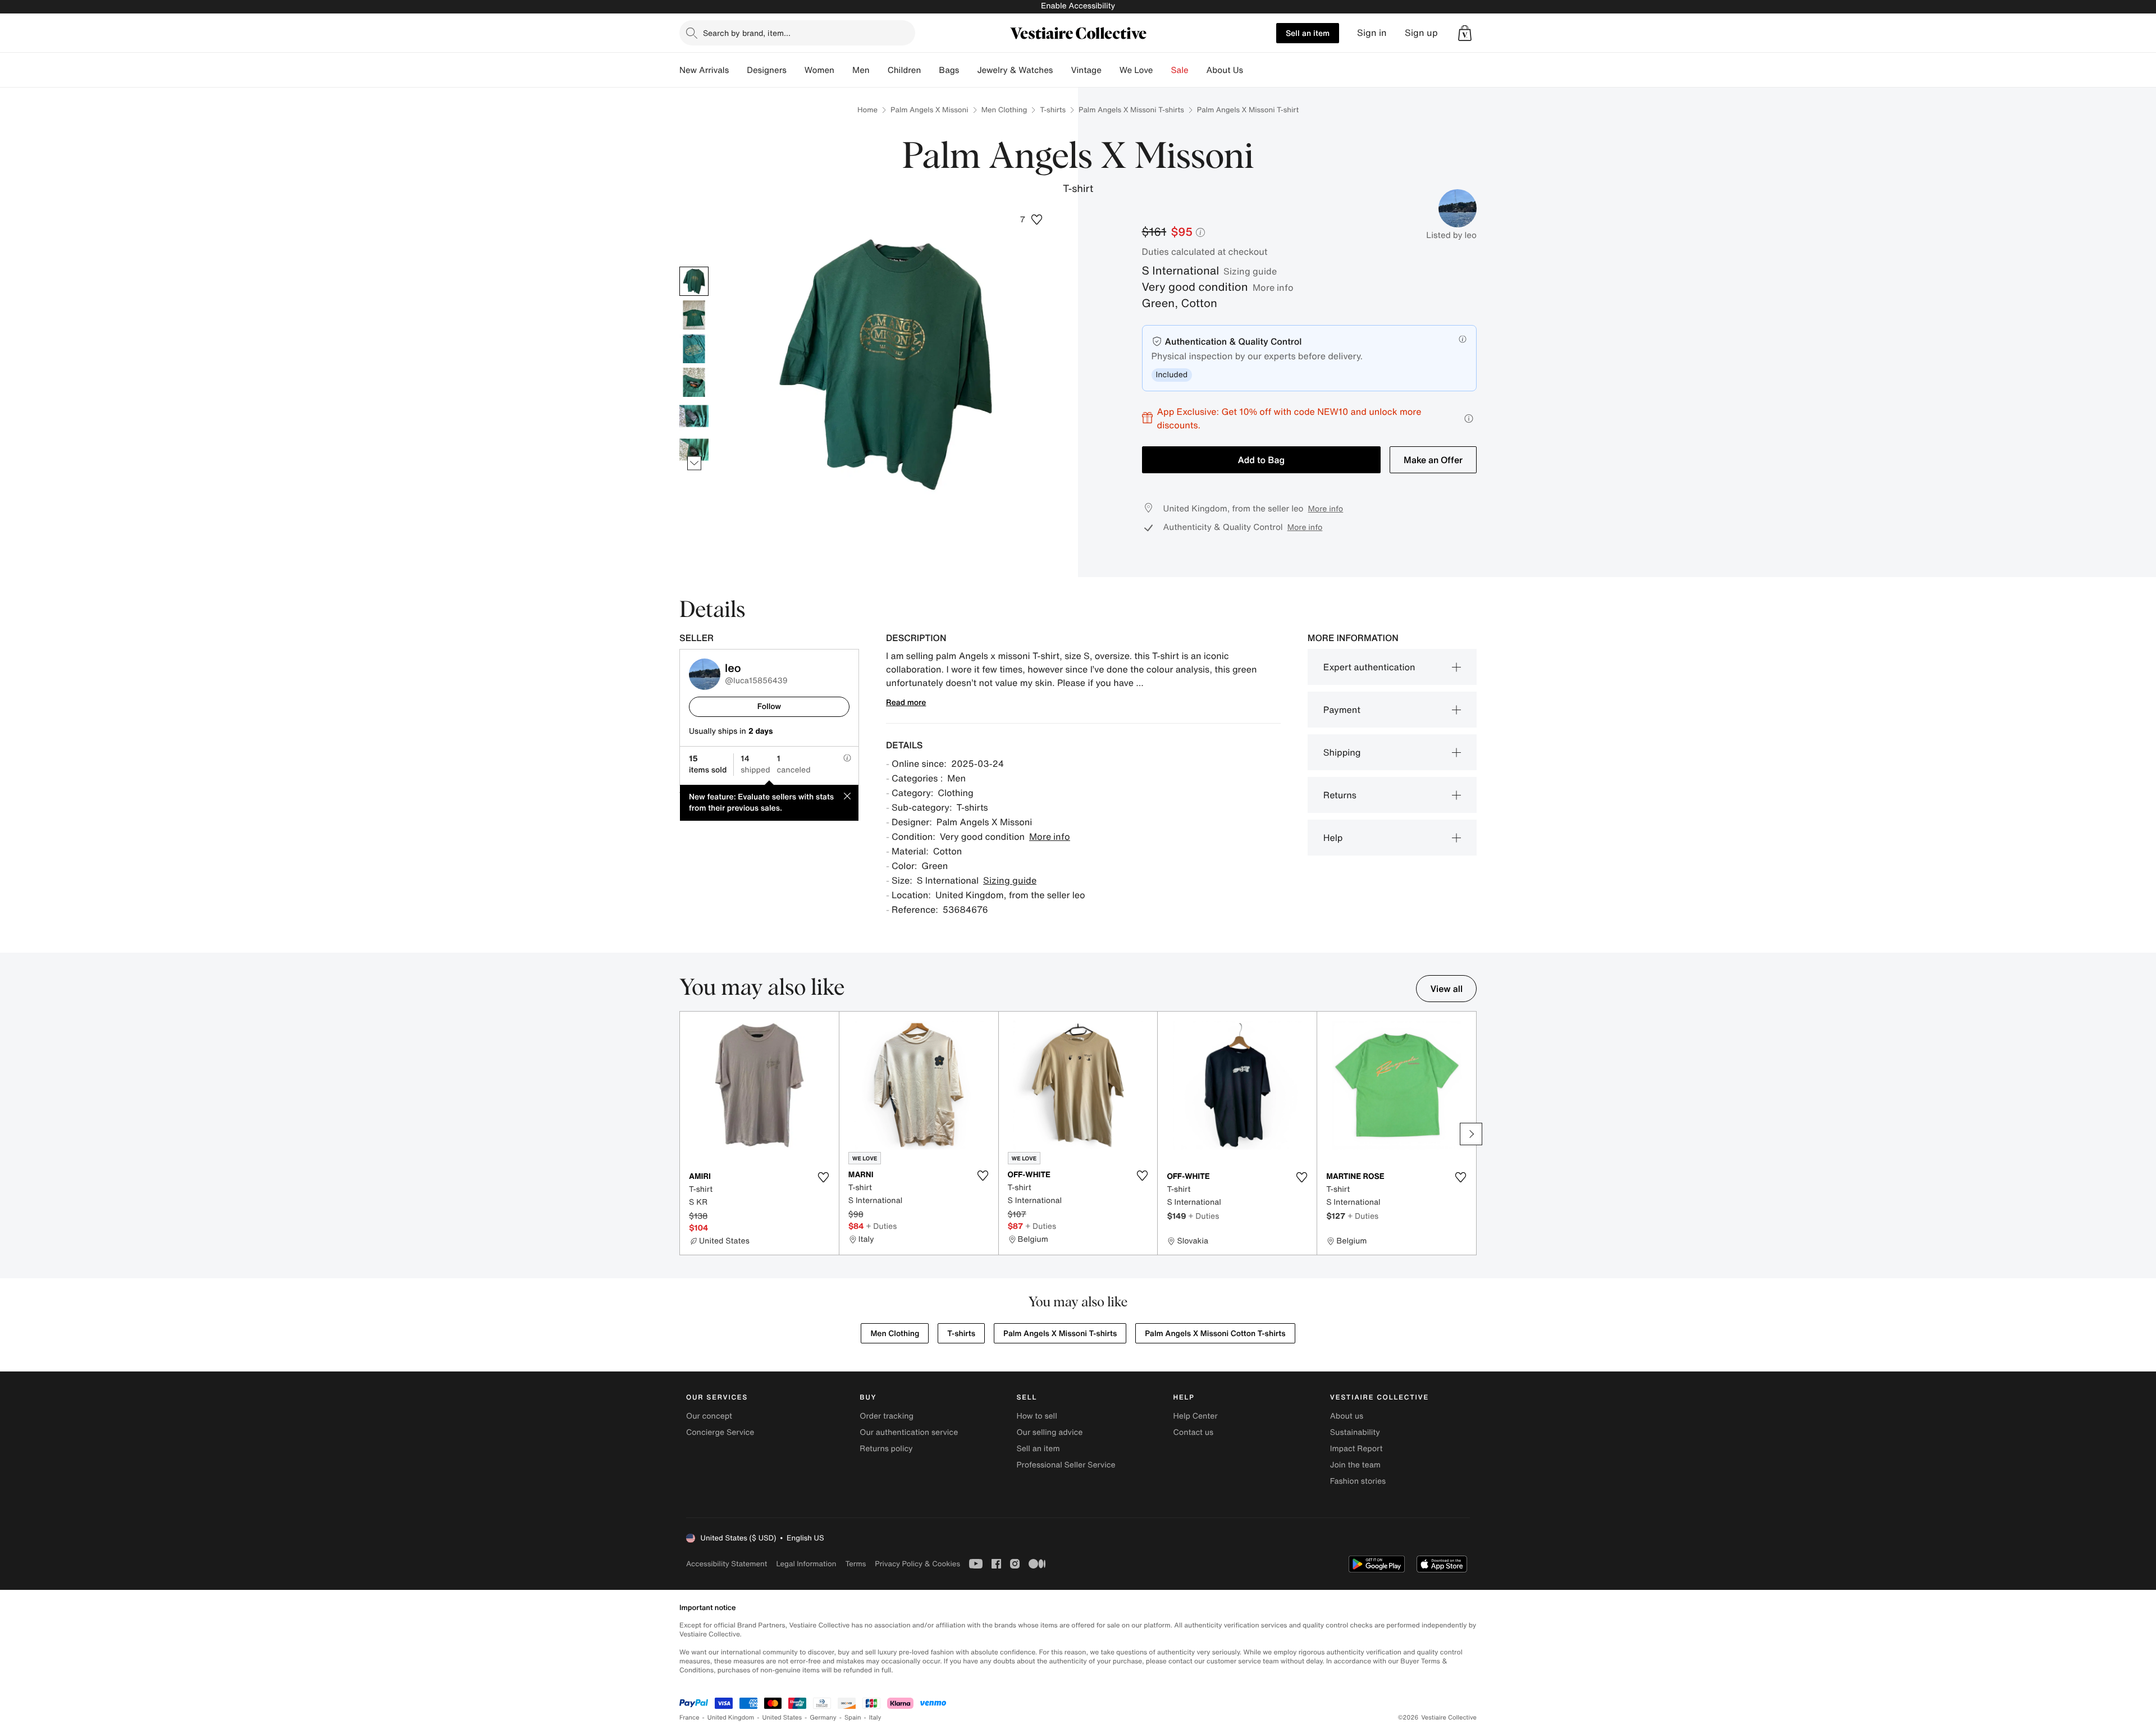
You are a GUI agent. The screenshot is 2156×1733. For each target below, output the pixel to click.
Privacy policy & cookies (917, 1564)
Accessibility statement (727, 1564)
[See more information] (1469, 419)
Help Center (1196, 1416)
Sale (1180, 70)
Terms (855, 1564)
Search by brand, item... (747, 33)
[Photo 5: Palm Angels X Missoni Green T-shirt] (694, 416)
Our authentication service (909, 1432)
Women (819, 70)
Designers (767, 70)
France (689, 1718)
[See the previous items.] (694, 266)
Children (905, 70)
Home (867, 110)
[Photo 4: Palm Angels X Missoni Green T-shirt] (694, 382)
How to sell (1036, 1416)
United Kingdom (731, 1718)
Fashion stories (1358, 1481)
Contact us (1194, 1432)
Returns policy (886, 1449)
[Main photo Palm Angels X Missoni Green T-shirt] (694, 281)
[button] (1465, 33)
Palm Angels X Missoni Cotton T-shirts (1215, 1334)
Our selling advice (1049, 1432)
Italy (875, 1718)
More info (1273, 287)
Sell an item (1308, 33)
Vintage (1086, 70)
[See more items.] (694, 463)
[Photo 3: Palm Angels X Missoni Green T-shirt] (694, 349)
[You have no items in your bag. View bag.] (1465, 33)
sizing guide (1250, 271)
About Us (1225, 70)
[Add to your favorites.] (824, 1177)
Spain (853, 1718)
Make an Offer (1433, 460)
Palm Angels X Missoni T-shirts (1131, 110)
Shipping (1342, 752)
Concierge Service (720, 1432)
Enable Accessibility (1078, 6)
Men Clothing (1004, 110)
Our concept (709, 1416)
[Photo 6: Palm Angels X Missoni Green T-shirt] (694, 450)
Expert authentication (1369, 667)
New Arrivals (704, 70)
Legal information (806, 1564)
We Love (1136, 70)
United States (782, 1718)
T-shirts (1053, 110)
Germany (823, 1718)
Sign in (1372, 33)
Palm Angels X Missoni (929, 110)
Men (861, 70)
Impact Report (1356, 1449)
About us (1347, 1416)
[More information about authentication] (1463, 339)
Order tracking (887, 1416)
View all (1446, 989)
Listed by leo (1451, 235)
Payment (1342, 710)
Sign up (1421, 33)
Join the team (1355, 1465)
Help (1333, 838)
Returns (1340, 795)
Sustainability (1355, 1432)
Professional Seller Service (1066, 1465)
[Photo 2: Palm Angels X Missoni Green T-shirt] (694, 315)
